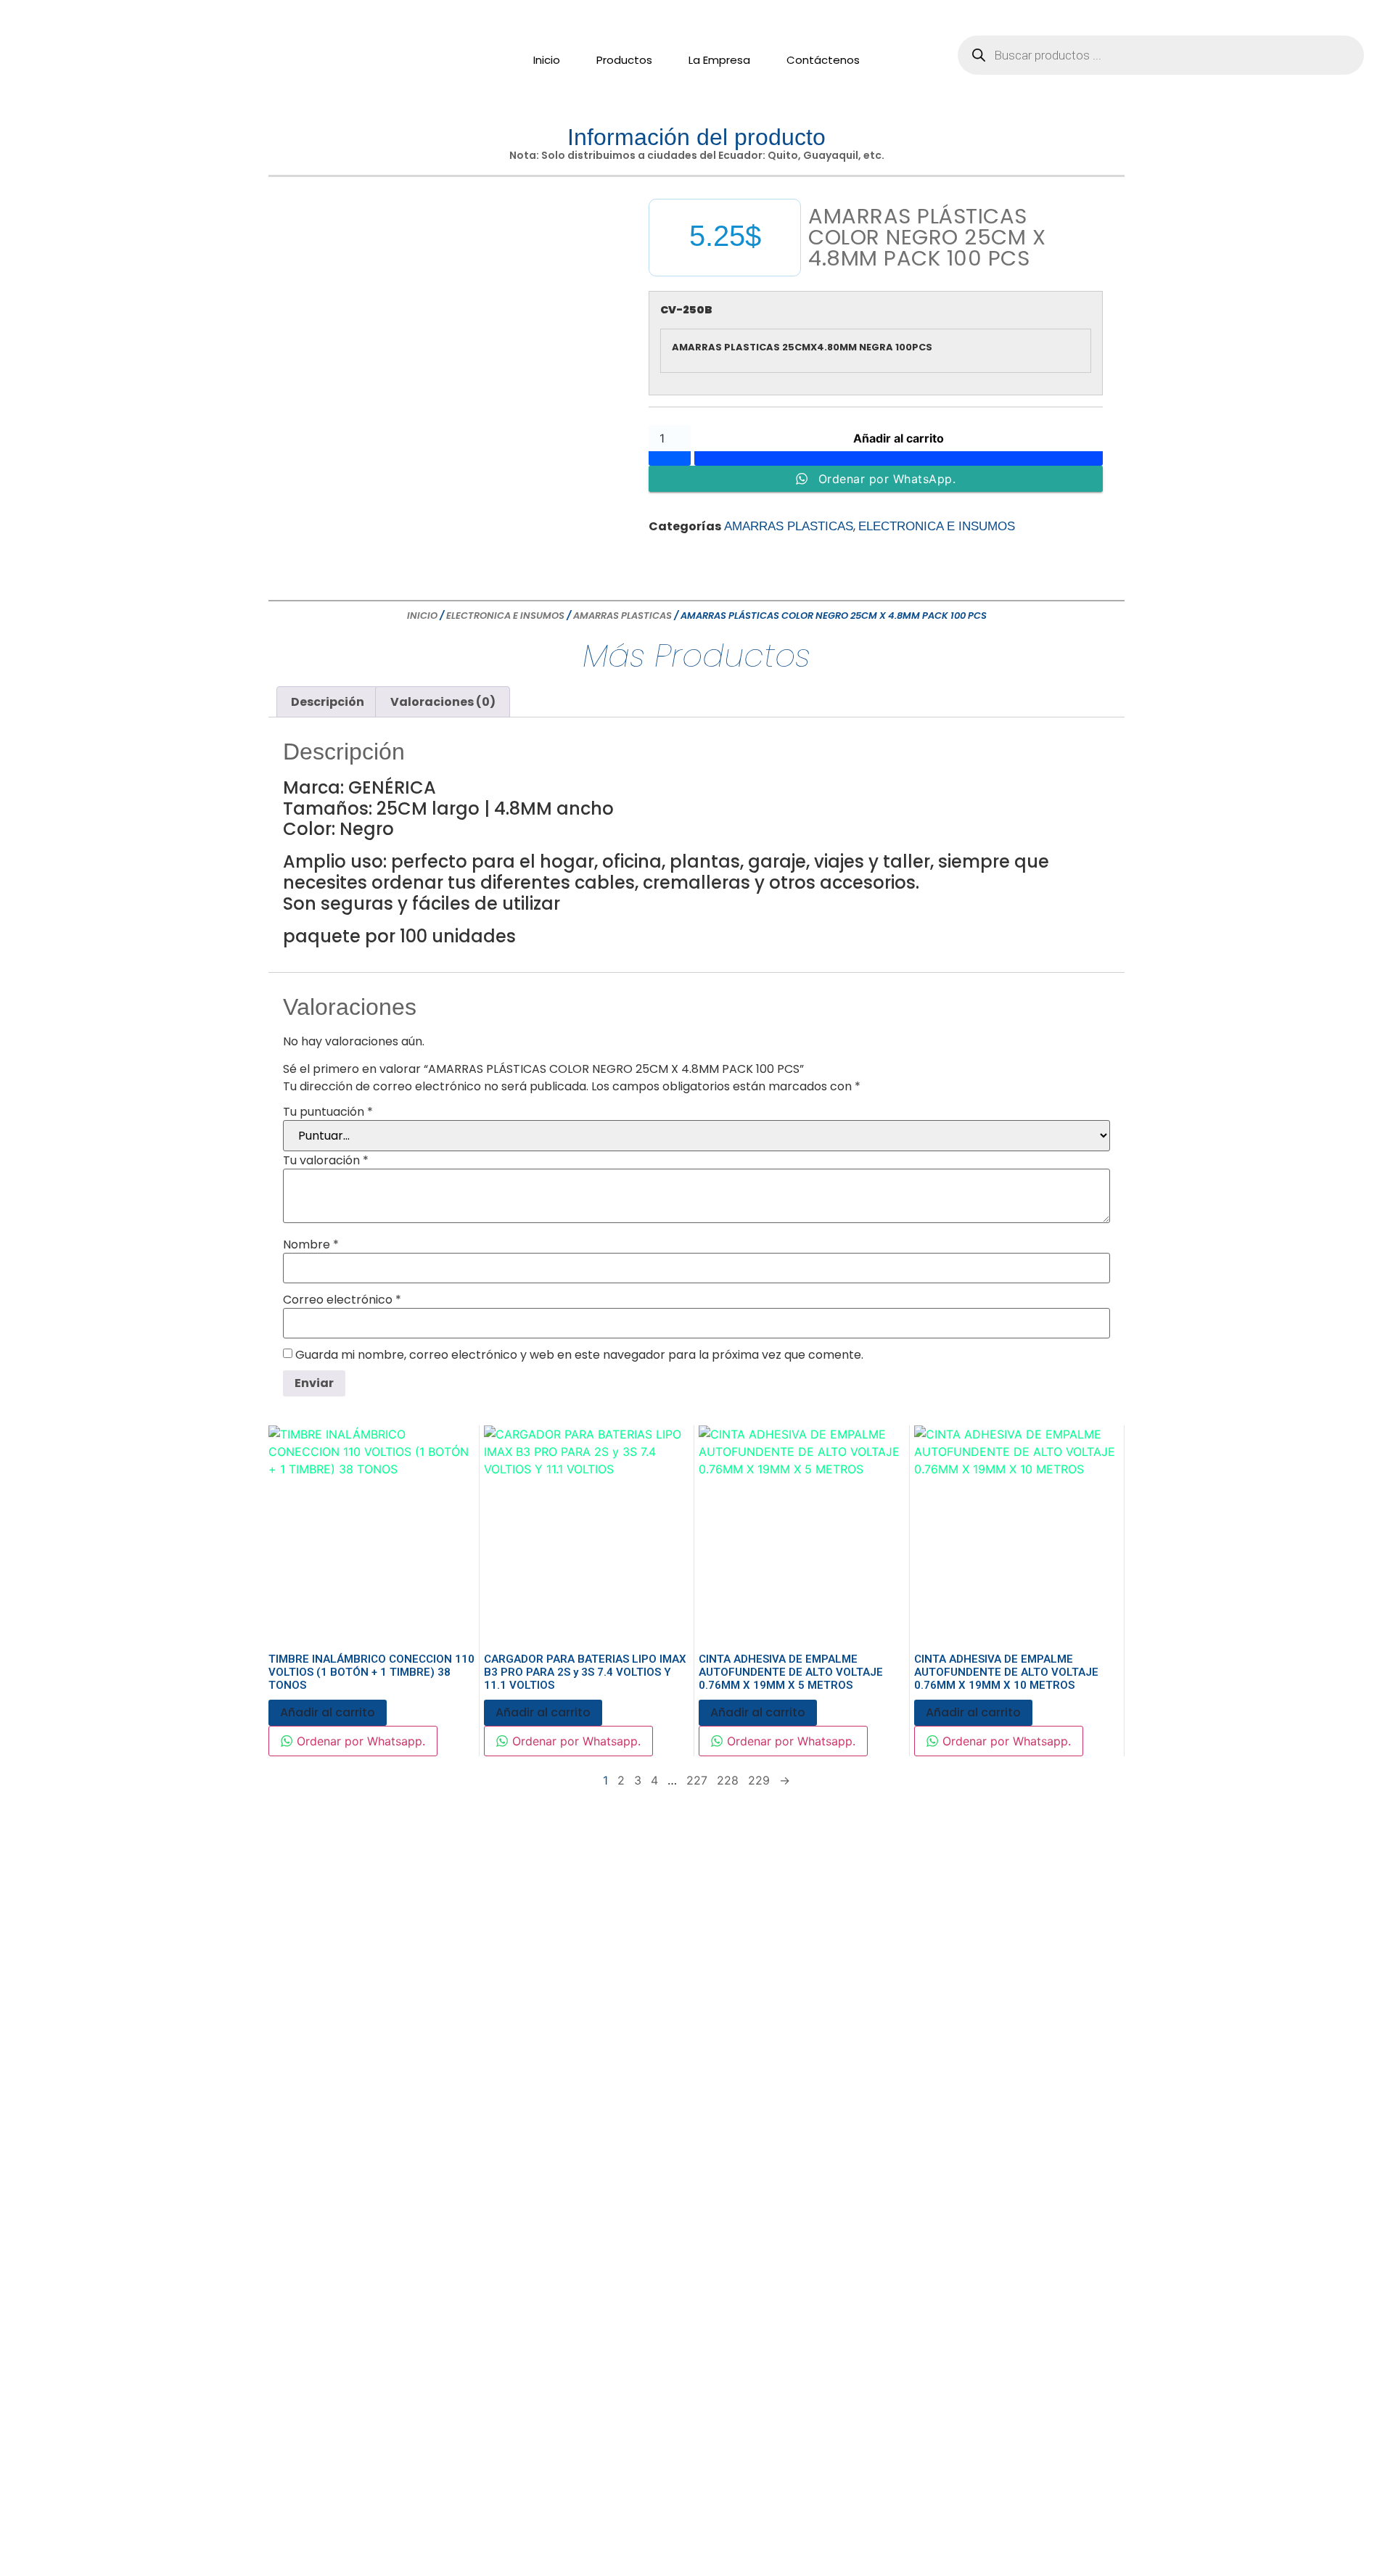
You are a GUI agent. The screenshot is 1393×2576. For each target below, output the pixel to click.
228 (728, 1780)
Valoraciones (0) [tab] (443, 702)
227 (697, 1780)
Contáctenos (823, 60)
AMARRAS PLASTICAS (789, 526)
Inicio (547, 60)
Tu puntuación (328, 1112)
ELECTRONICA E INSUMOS (937, 526)
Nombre (311, 1245)
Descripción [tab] (328, 702)
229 (759, 1780)
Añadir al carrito (899, 438)
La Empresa (719, 60)
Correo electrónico (342, 1300)
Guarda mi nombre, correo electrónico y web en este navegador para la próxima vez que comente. (579, 1355)
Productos (624, 60)
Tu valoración (326, 1161)
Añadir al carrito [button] (328, 1712)
